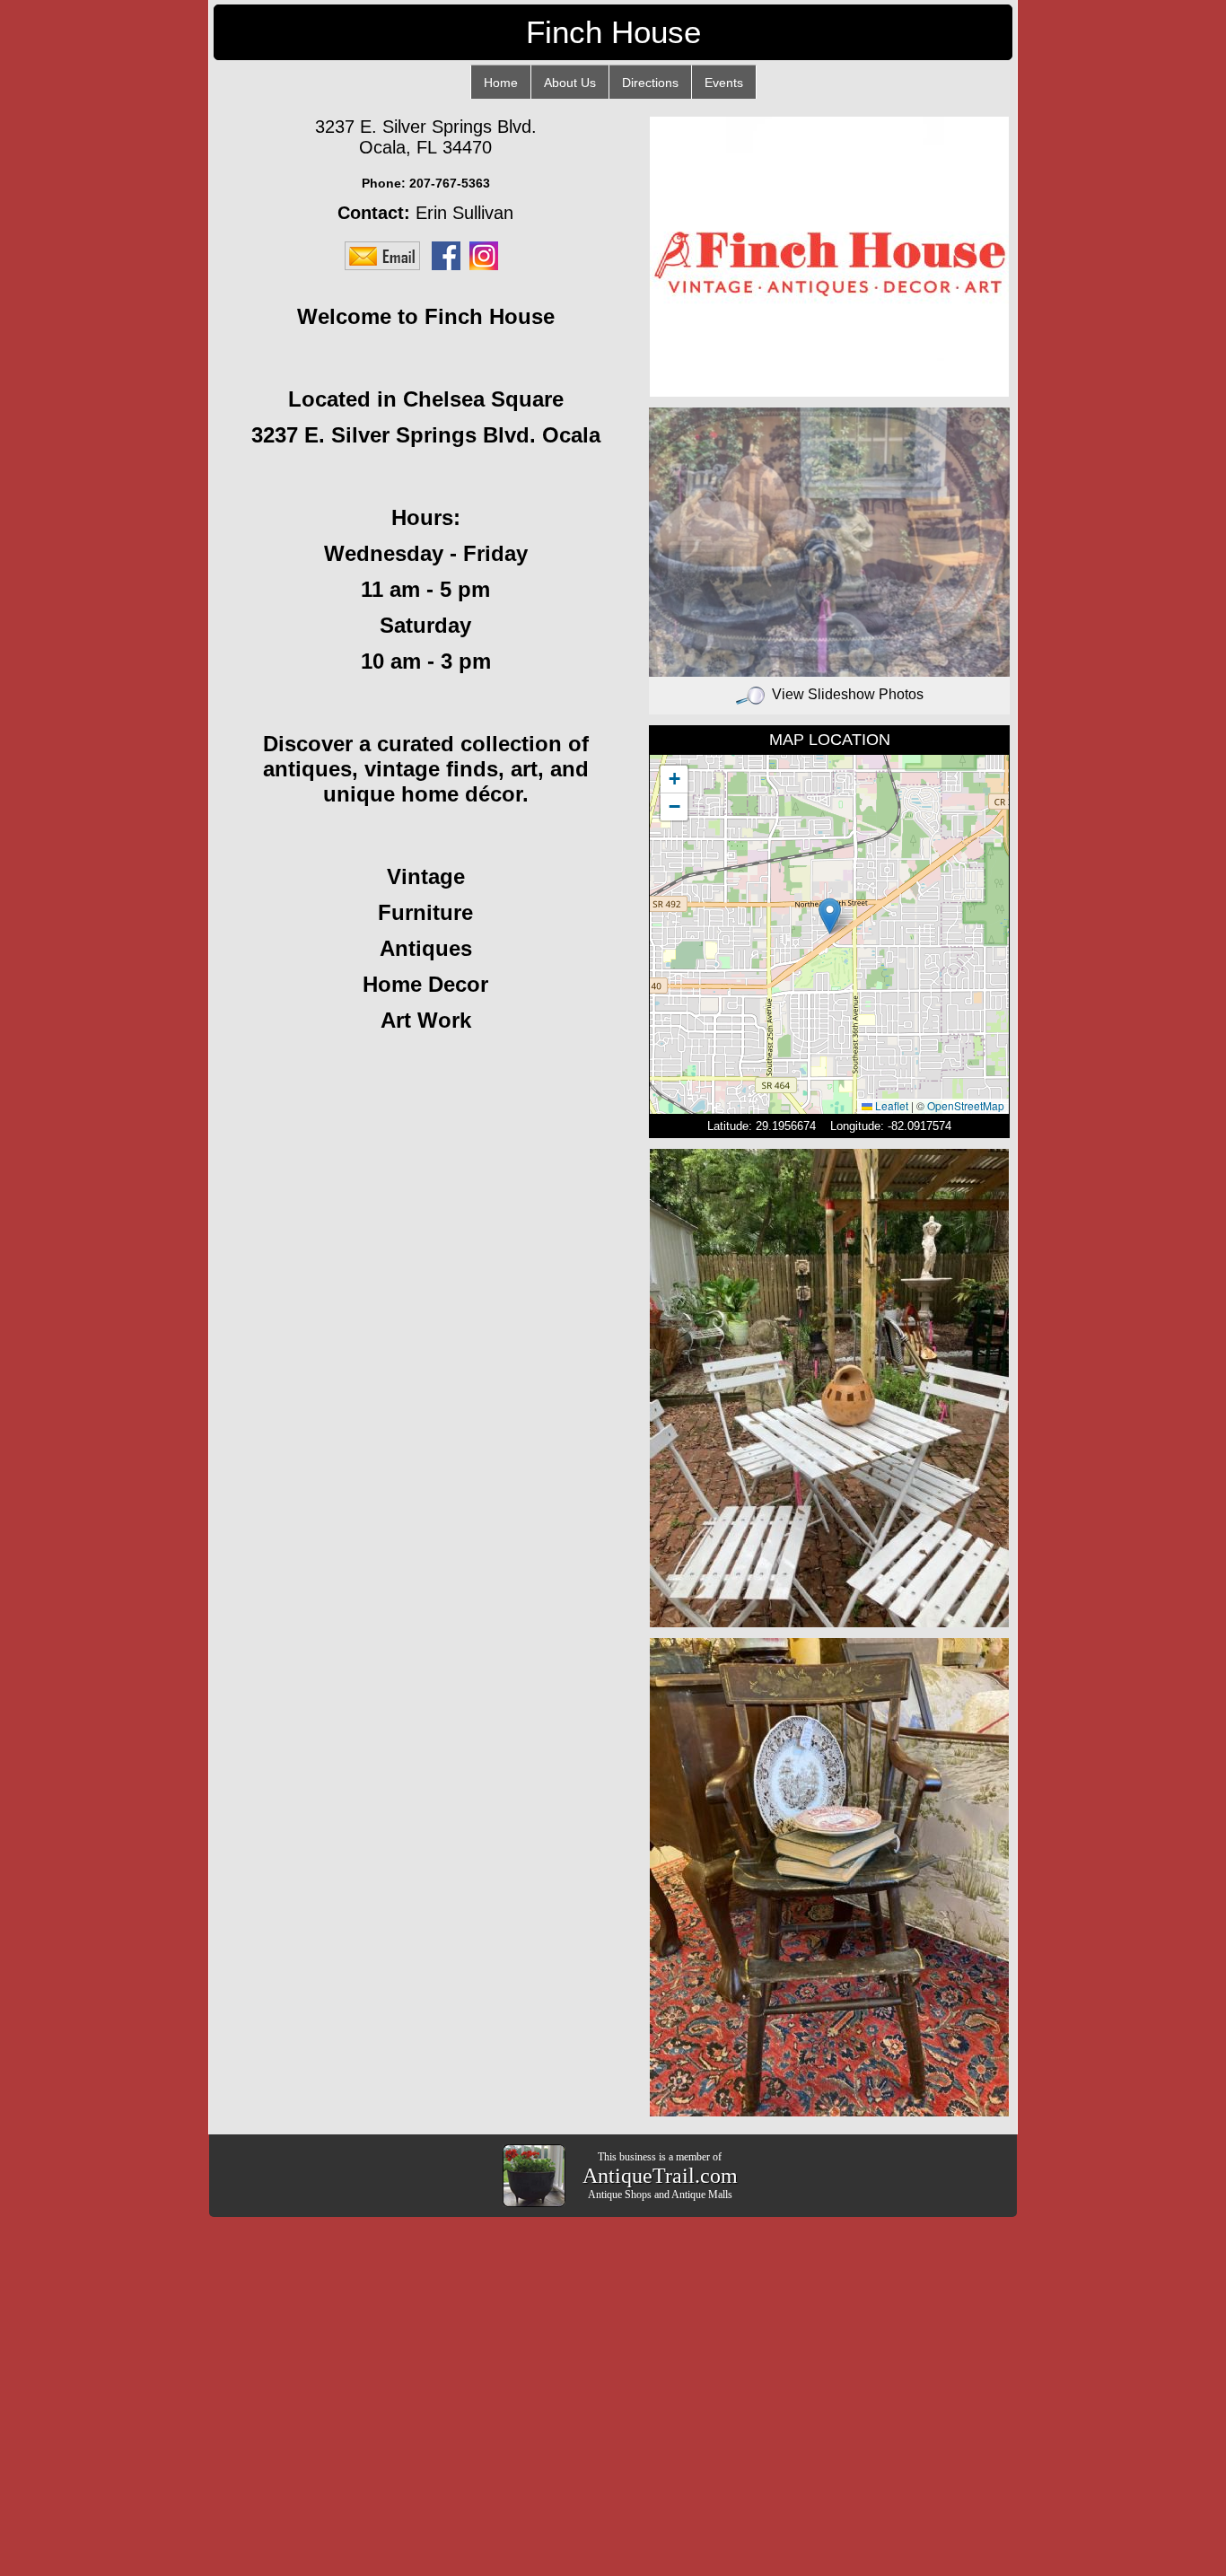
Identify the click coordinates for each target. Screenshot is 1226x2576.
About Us (570, 83)
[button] (830, 916)
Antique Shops (620, 2195)
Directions (650, 83)
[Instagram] (488, 255)
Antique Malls (702, 2195)
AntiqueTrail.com (660, 2176)
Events (724, 83)
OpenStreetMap (966, 1105)
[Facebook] (451, 255)
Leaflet (890, 1105)
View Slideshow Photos (848, 694)
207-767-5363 (450, 183)
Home (501, 83)
